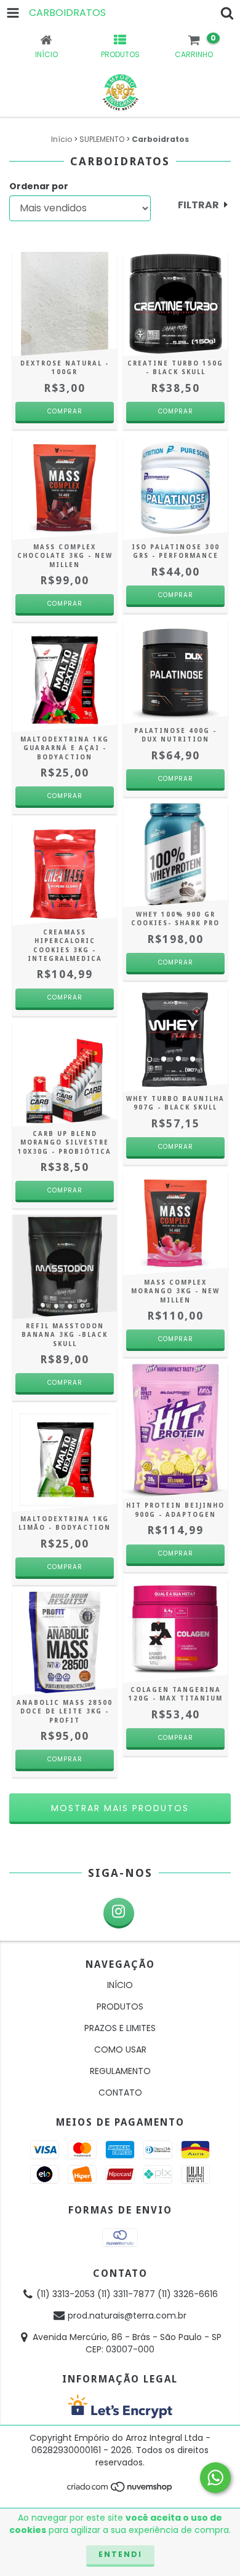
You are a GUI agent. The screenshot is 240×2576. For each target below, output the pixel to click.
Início (62, 139)
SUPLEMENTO (102, 139)
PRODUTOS (120, 2006)
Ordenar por (39, 186)
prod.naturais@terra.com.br (127, 2316)
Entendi (120, 2554)
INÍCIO (120, 1985)
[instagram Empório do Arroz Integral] (119, 1913)
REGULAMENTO (120, 2071)
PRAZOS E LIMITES (120, 2028)
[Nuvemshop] (120, 2490)
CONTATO (120, 2093)
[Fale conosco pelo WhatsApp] (215, 2478)
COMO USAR (120, 2049)
